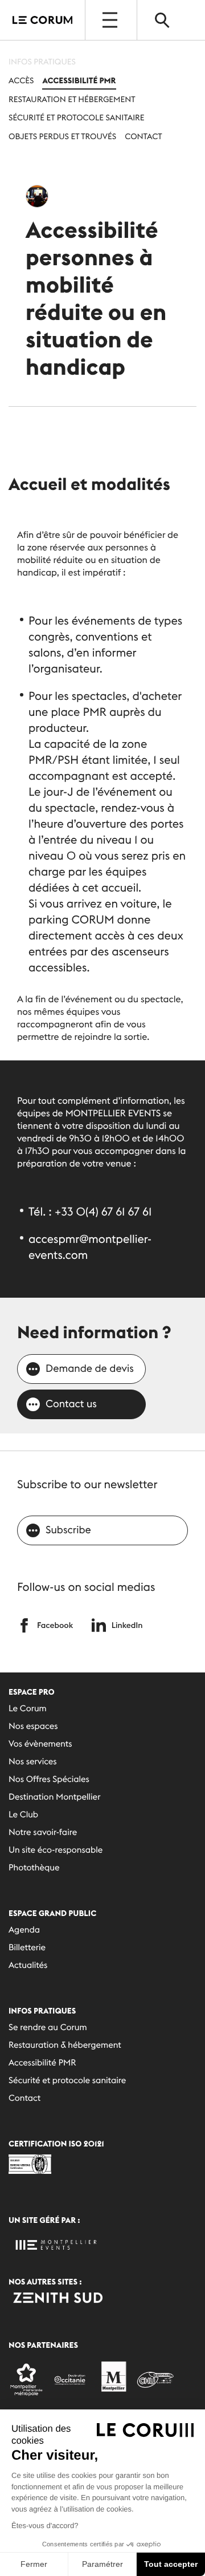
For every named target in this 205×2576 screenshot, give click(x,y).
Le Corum (28, 1709)
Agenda (24, 1930)
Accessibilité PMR (79, 80)
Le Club (23, 1815)
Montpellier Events (42, 20)
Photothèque (34, 1868)
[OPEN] (111, 20)
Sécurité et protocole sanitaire (77, 118)
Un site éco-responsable (56, 1850)
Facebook (55, 1625)
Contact (143, 136)
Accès (21, 80)
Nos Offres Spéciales (49, 1779)
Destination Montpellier (54, 1797)
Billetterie (27, 1948)
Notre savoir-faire (43, 1832)
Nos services (33, 1762)
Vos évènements (40, 1744)
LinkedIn (127, 1625)
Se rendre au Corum (48, 2028)
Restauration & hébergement (65, 2045)
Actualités (28, 1965)
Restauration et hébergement (72, 99)
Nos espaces (33, 1726)
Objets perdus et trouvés (62, 136)
